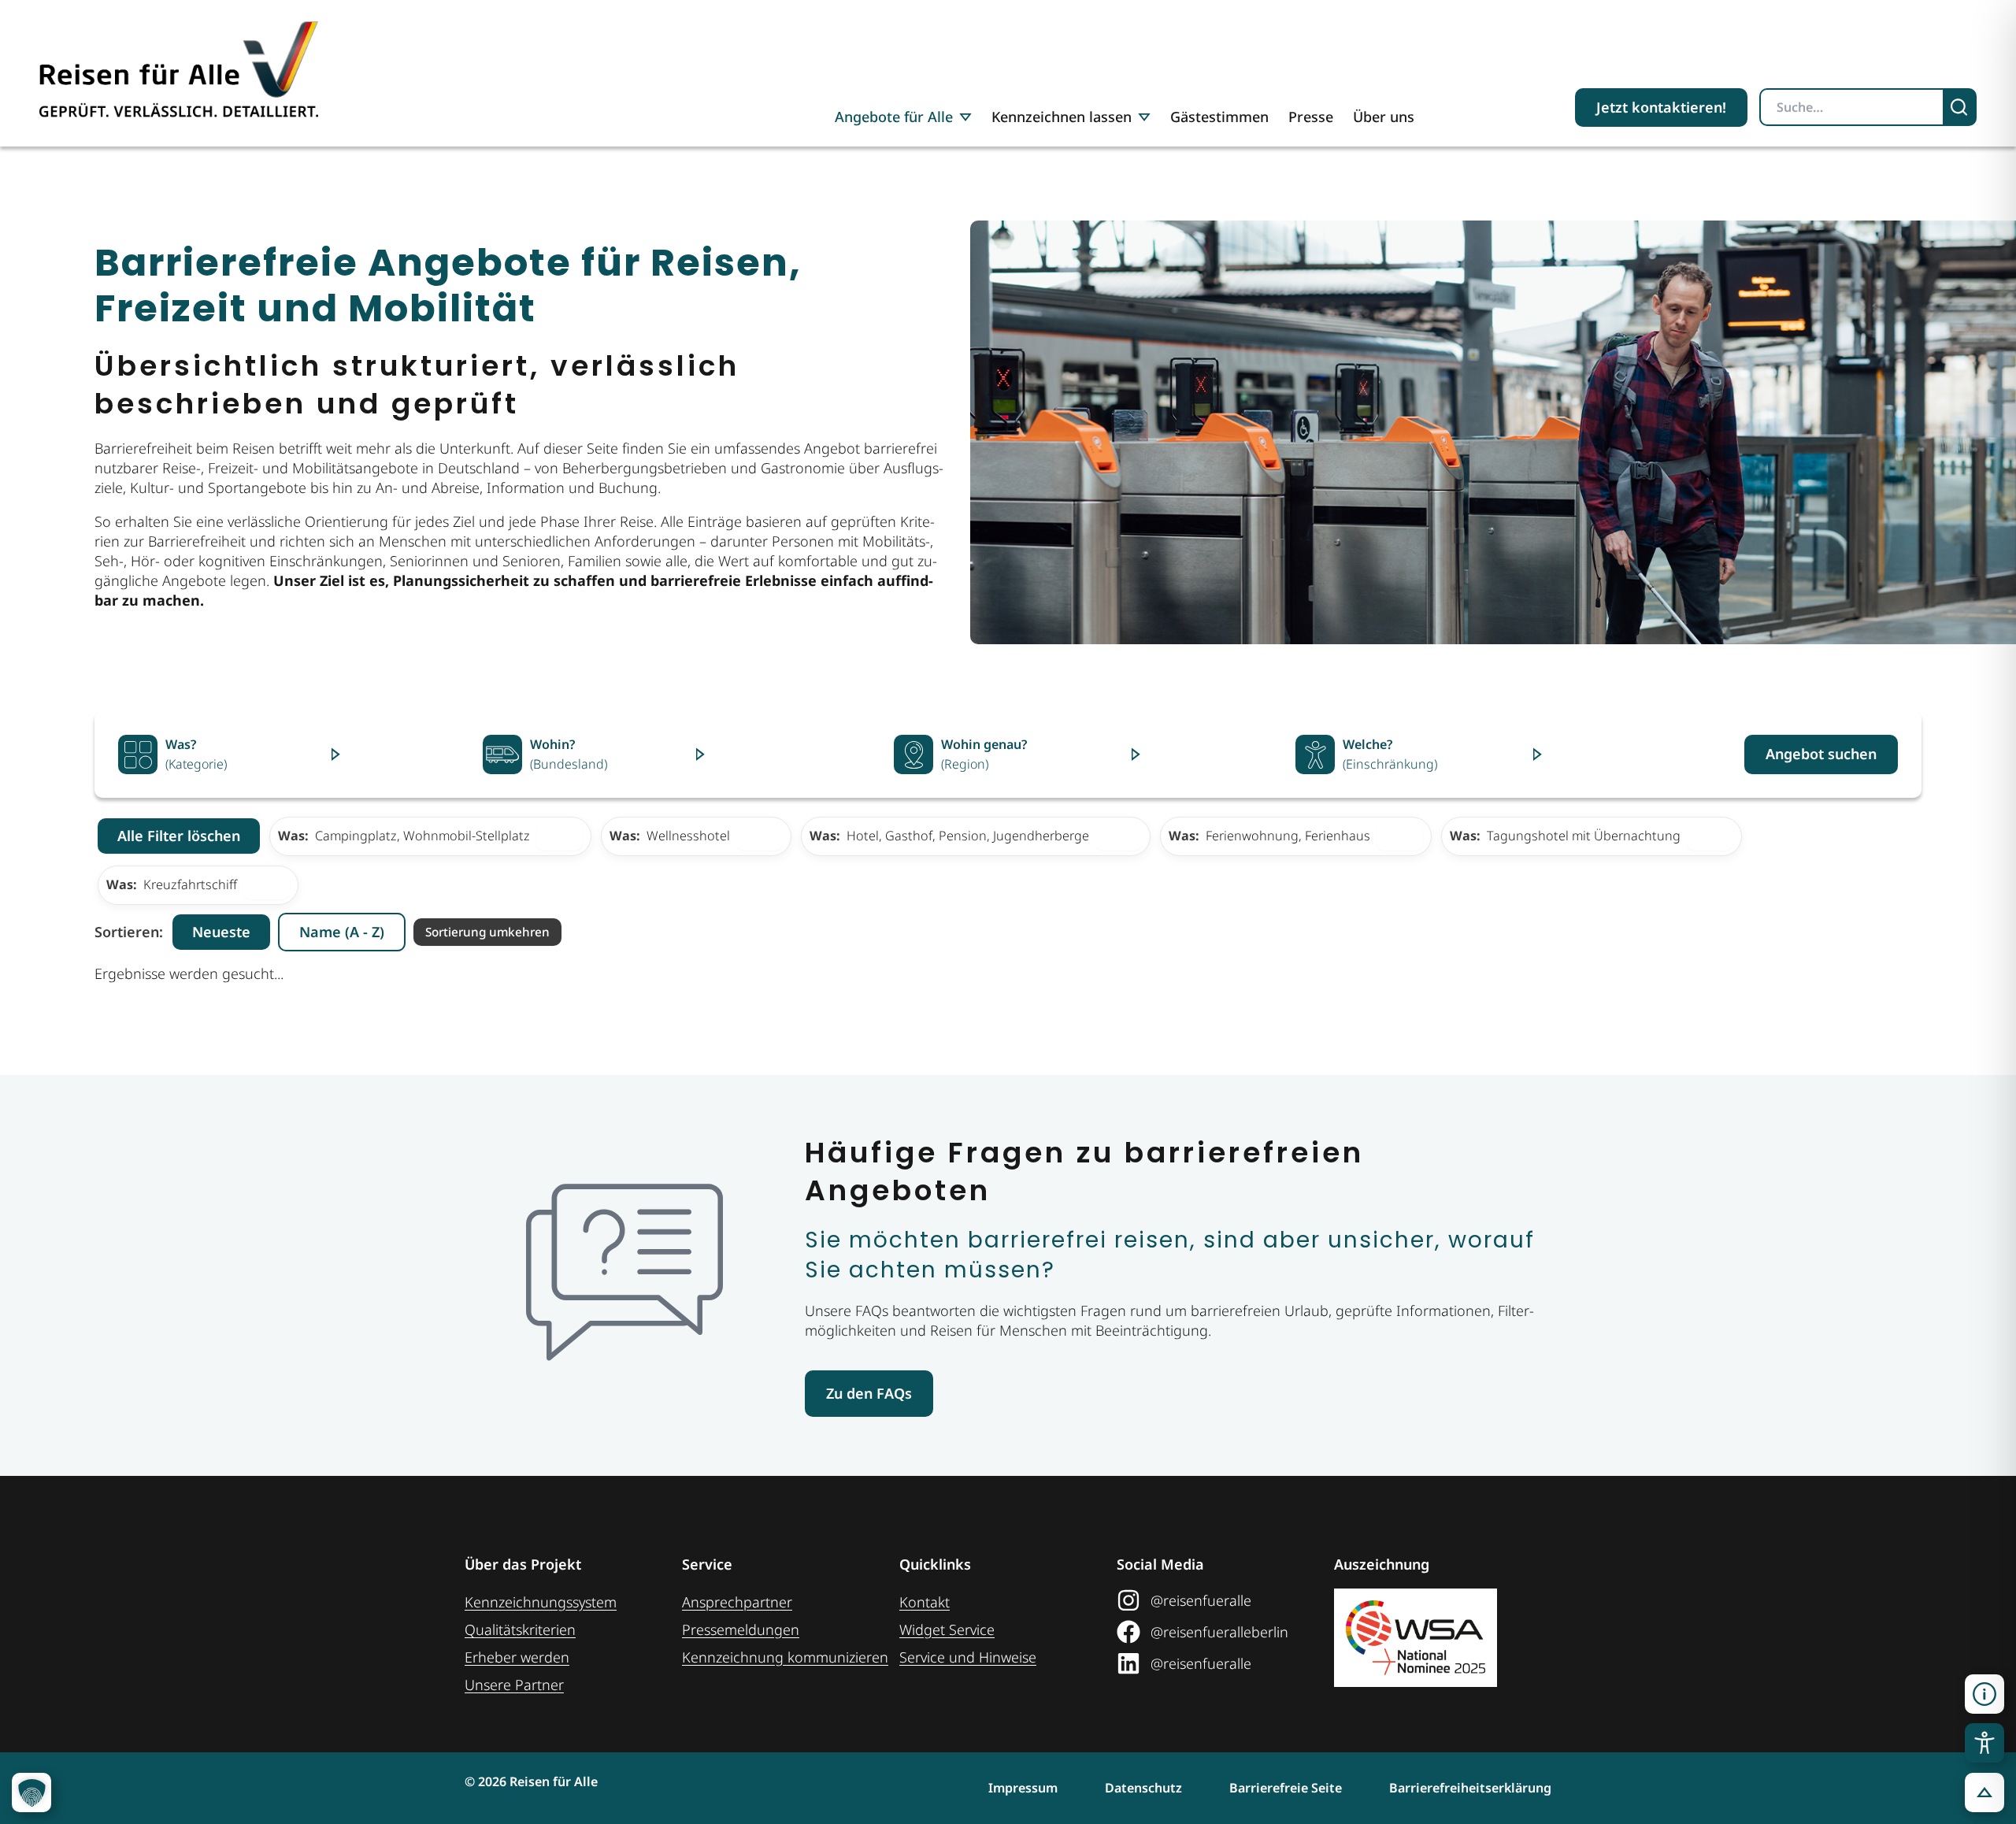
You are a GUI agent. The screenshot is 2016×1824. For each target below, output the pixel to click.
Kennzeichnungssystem (541, 1602)
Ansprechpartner (737, 1602)
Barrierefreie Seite (1286, 1788)
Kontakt (925, 1602)
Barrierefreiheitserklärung (1470, 1788)
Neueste (221, 932)
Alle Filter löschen (179, 836)
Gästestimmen (1219, 117)
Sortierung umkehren (487, 932)
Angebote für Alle (894, 117)
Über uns (1384, 117)
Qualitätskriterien (520, 1629)
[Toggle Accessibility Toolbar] (1984, 1743)
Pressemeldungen (741, 1629)
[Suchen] (1960, 107)
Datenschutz (1143, 1788)
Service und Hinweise (968, 1657)
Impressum (1023, 1788)
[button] (1984, 1694)
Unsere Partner (514, 1685)
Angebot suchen (1821, 754)
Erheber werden (517, 1657)
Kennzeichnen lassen (1062, 117)
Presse (1311, 117)
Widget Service (947, 1629)
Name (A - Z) (342, 932)
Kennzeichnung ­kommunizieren (785, 1657)
